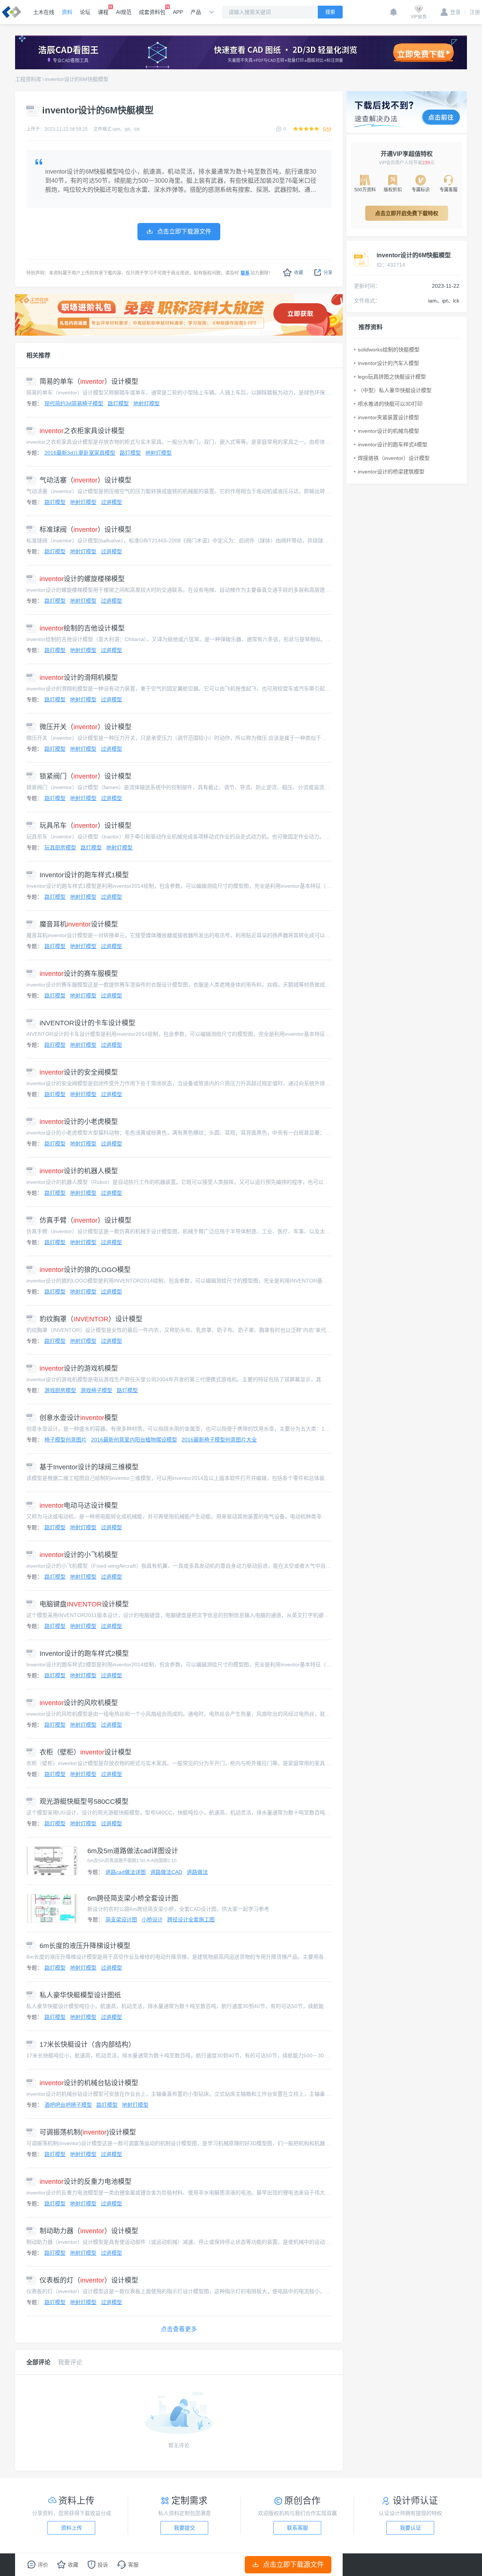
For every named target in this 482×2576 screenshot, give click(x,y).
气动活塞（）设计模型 (85, 480)
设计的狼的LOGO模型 (85, 1270)
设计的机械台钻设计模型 (89, 2083)
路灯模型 (118, 403)
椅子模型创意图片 (66, 1440)
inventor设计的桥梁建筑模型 (391, 472)
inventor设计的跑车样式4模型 (393, 444)
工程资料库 (28, 79)
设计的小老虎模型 (79, 1122)
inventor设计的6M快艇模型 (77, 79)
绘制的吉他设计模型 (82, 628)
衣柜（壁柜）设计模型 (85, 1752)
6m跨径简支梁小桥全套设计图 (133, 1898)
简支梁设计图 (121, 1919)
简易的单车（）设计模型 (89, 382)
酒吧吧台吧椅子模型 (68, 2105)
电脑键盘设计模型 (84, 1604)
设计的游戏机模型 (79, 1368)
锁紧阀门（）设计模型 (85, 776)
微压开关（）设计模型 (85, 727)
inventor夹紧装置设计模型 (388, 417)
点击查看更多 (179, 2329)
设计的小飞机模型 (79, 1555)
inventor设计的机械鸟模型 (388, 431)
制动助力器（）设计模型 (89, 2231)
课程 (103, 12)
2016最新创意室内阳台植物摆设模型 (134, 1440)
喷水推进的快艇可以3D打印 (390, 404)
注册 (472, 12)
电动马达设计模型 (79, 1506)
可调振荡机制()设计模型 (88, 2132)
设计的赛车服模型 (79, 974)
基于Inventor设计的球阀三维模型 (89, 1467)
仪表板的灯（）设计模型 (89, 2280)
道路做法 (197, 1872)
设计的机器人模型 (79, 1171)
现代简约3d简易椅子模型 (74, 403)
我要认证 (410, 2528)
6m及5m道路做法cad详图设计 (133, 1851)
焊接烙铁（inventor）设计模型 (394, 458)
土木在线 (44, 12)
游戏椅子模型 (96, 1390)
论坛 (85, 12)
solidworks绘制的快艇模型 (389, 350)
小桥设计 (152, 1919)
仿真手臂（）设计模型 (85, 1220)
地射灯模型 (146, 403)
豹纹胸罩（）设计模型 (91, 1319)
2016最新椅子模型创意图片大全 (219, 1440)
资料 (67, 12)
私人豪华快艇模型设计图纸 (80, 1995)
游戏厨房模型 (60, 1390)
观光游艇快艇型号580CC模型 (84, 1802)
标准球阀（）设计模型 (85, 530)
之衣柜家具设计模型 (82, 431)
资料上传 (72, 2528)
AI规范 (124, 12)
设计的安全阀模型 (79, 1072)
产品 (196, 12)
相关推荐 (38, 355)
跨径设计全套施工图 (191, 1919)
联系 (245, 273)
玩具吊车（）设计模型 (85, 826)
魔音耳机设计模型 (79, 924)
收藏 (299, 273)
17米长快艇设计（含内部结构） (87, 2045)
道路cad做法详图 (126, 1872)
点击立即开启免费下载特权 (407, 213)
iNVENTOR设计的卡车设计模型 (87, 1023)
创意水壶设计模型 (79, 1418)
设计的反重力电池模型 (85, 2182)
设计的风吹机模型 (79, 1703)
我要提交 (185, 2528)
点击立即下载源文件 (293, 2565)
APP (178, 12)
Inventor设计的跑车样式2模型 (84, 1654)
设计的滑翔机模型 (79, 678)
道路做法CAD (166, 1872)
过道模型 (111, 502)
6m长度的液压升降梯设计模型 (85, 1946)
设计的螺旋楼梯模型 (82, 579)
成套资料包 (152, 12)
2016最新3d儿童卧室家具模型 (80, 453)
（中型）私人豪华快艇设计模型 (395, 390)
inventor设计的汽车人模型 (388, 363)
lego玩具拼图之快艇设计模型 (392, 377)
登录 (455, 12)
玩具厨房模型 (60, 847)
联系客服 (297, 2528)
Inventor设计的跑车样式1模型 (84, 875)
